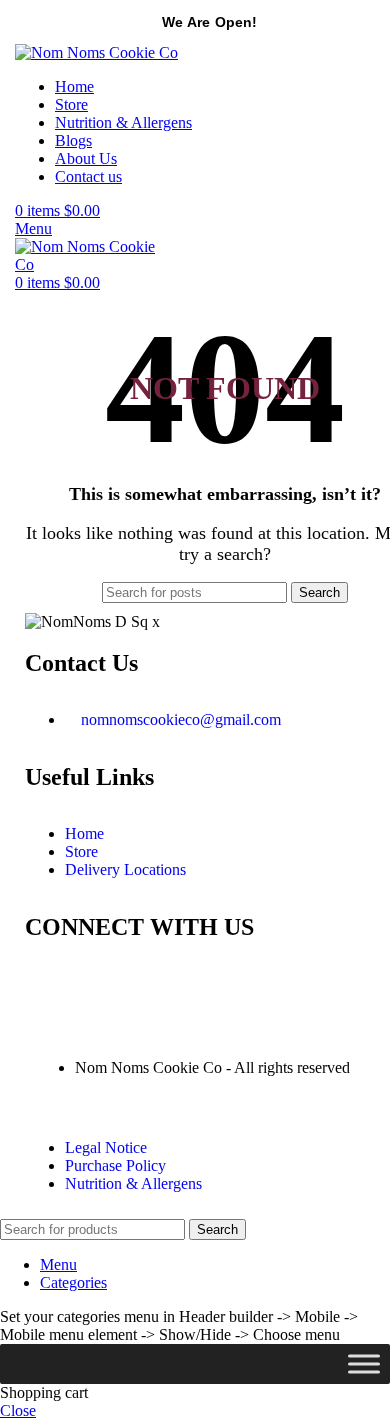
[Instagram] (50, 984)
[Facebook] (104, 984)
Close (18, 1410)
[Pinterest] (158, 984)
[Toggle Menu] (364, 1364)
